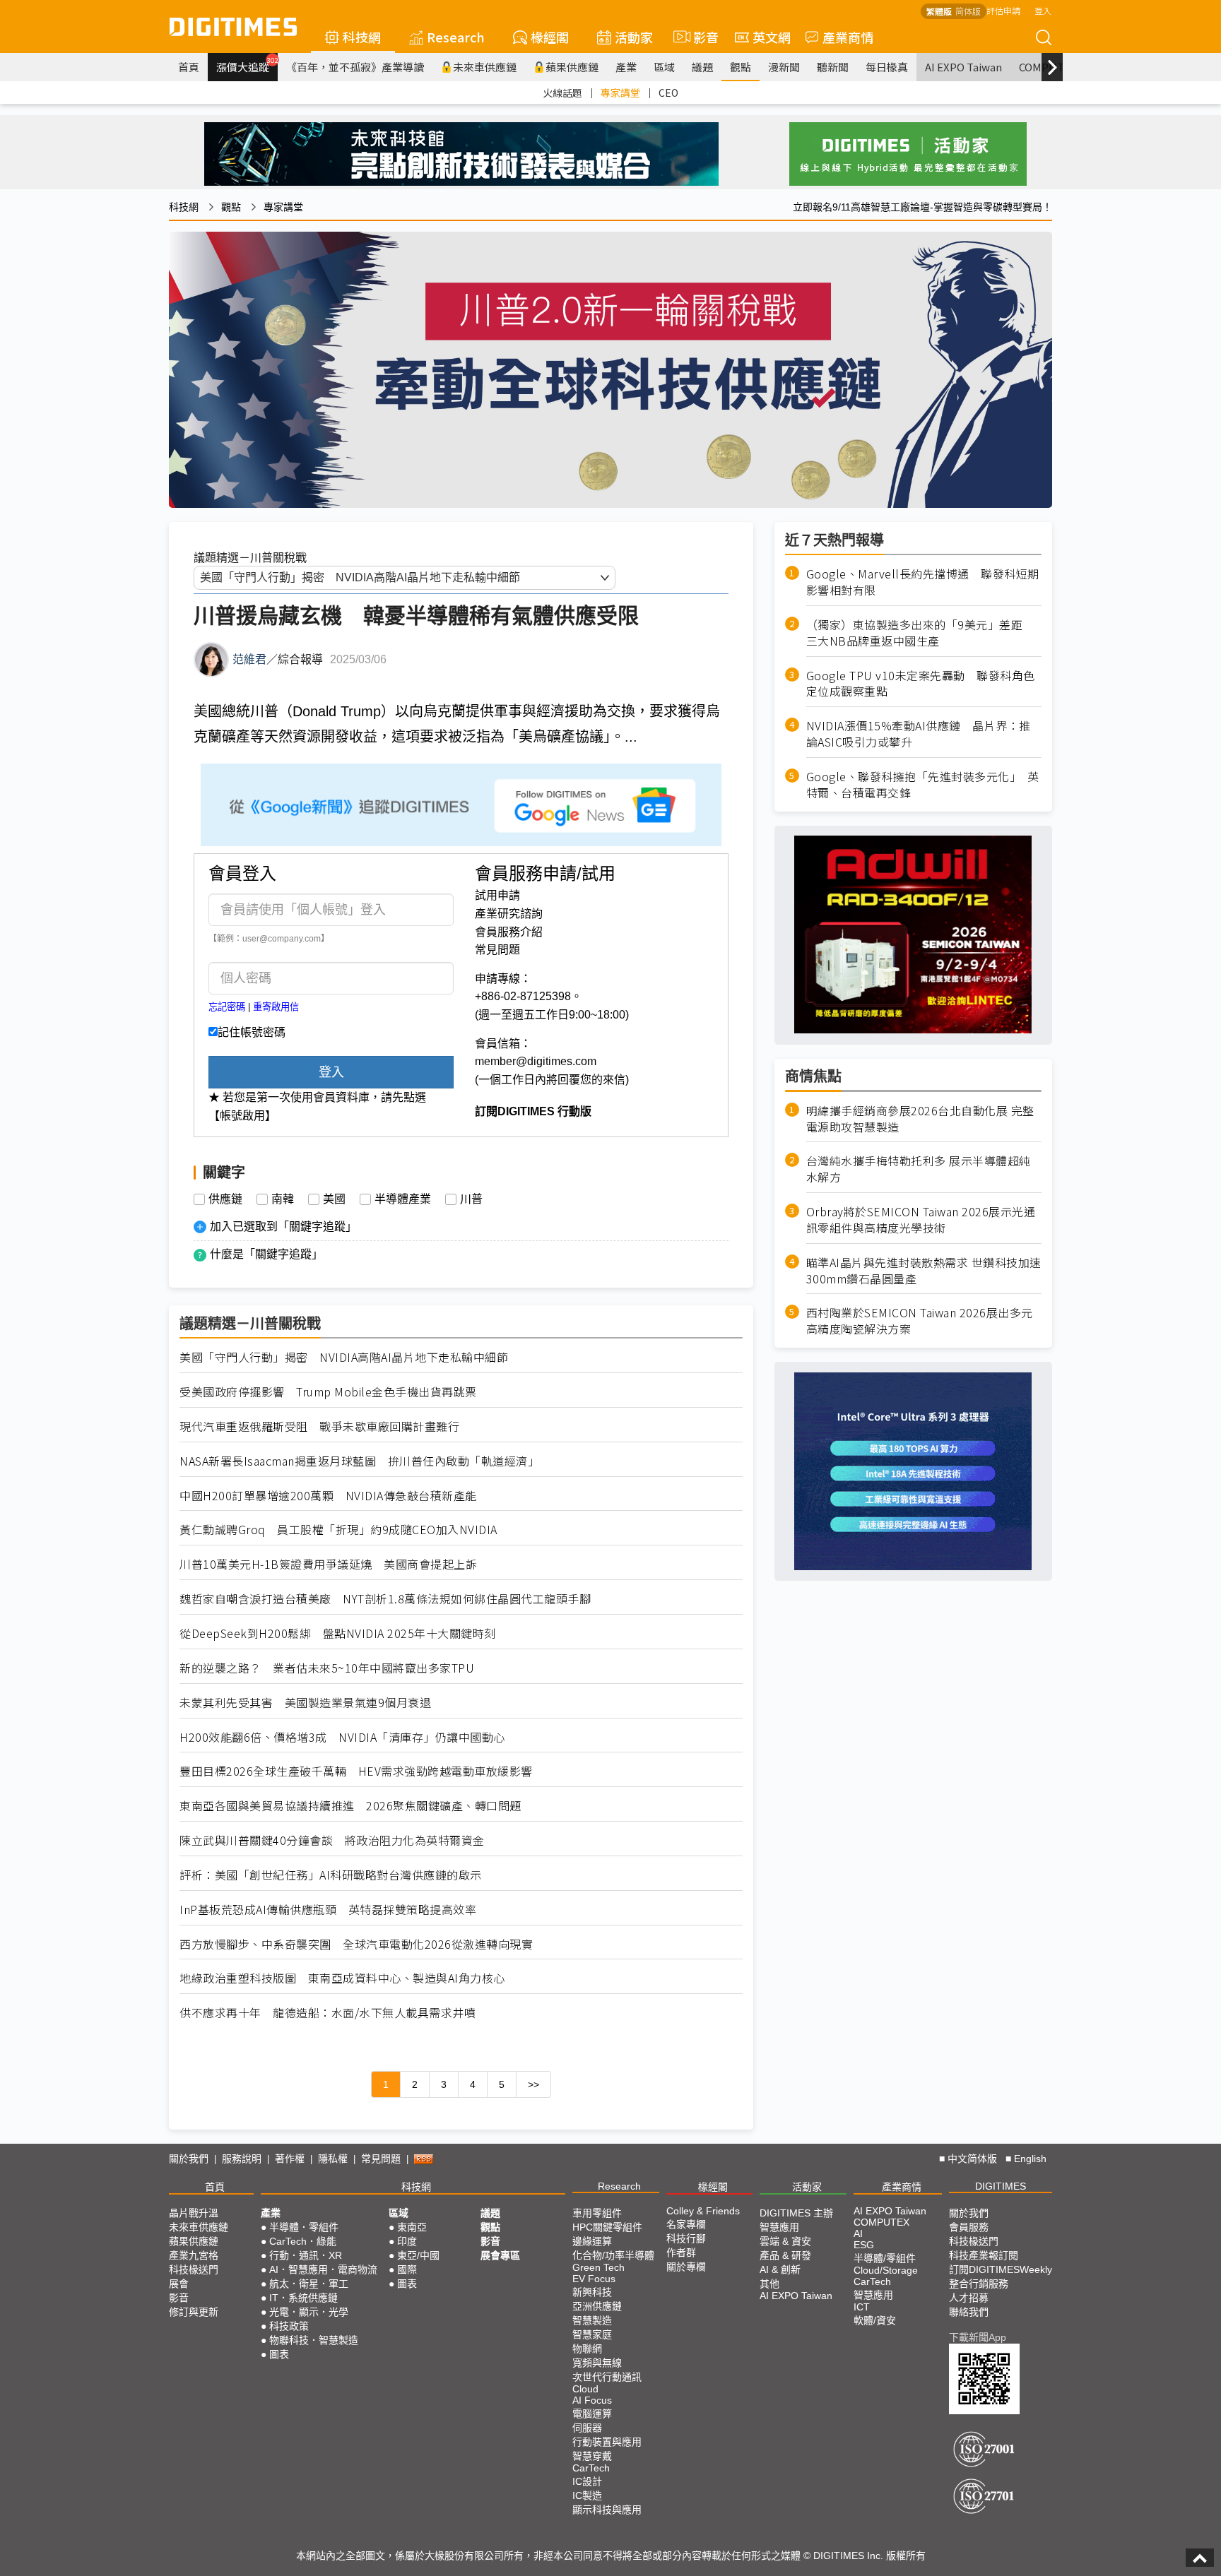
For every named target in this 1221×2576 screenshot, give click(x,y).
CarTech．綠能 (303, 2241)
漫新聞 (784, 67)
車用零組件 (597, 2213)
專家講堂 (620, 93)
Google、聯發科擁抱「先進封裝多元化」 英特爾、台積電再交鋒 (923, 784)
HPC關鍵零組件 (607, 2227)
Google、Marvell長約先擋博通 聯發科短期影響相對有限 (923, 582)
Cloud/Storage (886, 2270)
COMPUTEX (881, 2222)
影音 (700, 37)
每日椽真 (887, 67)
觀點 (741, 67)
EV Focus (594, 2279)
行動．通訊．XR (306, 2255)
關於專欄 (686, 2267)
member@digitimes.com (536, 1061)
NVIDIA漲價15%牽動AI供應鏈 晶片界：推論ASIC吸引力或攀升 (919, 734)
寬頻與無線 (597, 2363)
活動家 (634, 37)
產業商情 (848, 37)
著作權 (290, 2159)
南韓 (283, 1199)
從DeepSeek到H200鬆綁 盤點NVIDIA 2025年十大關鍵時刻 (338, 1633)
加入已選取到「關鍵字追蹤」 (283, 1227)
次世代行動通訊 (607, 2377)
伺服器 (587, 2428)
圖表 (279, 2354)
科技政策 (289, 2326)
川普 (471, 1199)
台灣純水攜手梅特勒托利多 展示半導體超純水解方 (919, 1169)
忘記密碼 (227, 1007)
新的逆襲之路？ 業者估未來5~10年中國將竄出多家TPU (327, 1668)
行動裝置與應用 (607, 2442)
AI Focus (592, 2400)
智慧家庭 (592, 2334)
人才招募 (969, 2298)
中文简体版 (972, 2159)
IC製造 (587, 2495)
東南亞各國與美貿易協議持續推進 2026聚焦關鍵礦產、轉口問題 (350, 1806)
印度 (407, 2241)
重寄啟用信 (276, 1007)
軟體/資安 (875, 2320)
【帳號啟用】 (242, 1116)
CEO (668, 93)
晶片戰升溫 (194, 2213)
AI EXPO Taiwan (963, 67)
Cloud (585, 2389)
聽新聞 (833, 67)
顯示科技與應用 (607, 2510)
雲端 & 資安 (785, 2241)
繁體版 (939, 11)
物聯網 (587, 2349)
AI (858, 2233)
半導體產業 (403, 1199)
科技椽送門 (194, 2269)
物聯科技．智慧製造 (314, 2340)
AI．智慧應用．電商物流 (323, 2269)
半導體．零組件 (304, 2227)
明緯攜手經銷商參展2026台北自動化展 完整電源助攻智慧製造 (920, 1118)
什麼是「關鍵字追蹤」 (266, 1254)
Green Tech (598, 2267)
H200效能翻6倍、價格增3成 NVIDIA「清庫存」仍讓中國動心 (342, 1737)
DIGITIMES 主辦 (796, 2213)
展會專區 (500, 2255)
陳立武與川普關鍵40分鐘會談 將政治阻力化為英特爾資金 (332, 1840)
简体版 (968, 11)
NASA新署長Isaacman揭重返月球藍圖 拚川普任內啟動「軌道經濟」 (359, 1461)
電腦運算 (592, 2414)
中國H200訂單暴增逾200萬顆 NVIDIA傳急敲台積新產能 (328, 1496)
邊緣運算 (592, 2241)
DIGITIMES (1001, 2186)
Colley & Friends (703, 2211)
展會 (179, 2284)
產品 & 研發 (785, 2255)
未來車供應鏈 (485, 67)
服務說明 (242, 2159)
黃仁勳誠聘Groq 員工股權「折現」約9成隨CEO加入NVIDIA (338, 1530)
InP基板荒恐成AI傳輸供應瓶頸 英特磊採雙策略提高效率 (328, 1910)
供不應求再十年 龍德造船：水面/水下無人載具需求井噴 (328, 2013)
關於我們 (189, 2159)
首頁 (189, 67)
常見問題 (497, 950)
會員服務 (969, 2227)
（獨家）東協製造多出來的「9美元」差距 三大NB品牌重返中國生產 (920, 632)
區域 (664, 67)
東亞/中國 (418, 2255)
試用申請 (497, 895)
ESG (864, 2245)
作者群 (681, 2252)
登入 (1043, 10)
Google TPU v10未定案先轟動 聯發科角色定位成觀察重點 (921, 683)
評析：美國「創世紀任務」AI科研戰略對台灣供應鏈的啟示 (331, 1875)
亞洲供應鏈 (597, 2306)
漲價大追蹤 (247, 65)
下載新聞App (978, 2337)
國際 (407, 2269)
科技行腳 (686, 2238)
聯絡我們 (969, 2312)
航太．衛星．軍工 (309, 2284)
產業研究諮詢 (509, 914)
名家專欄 (686, 2224)
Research (456, 37)
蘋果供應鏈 (572, 67)
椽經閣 (550, 37)
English (1030, 2159)
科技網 (362, 37)
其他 (769, 2284)
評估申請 (1003, 10)
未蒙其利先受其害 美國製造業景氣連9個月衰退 (305, 1703)
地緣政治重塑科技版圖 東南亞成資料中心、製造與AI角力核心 (342, 1978)
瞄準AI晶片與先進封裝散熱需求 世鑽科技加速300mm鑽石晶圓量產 (924, 1270)
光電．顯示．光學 (309, 2312)
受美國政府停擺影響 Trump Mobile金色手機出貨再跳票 (328, 1392)
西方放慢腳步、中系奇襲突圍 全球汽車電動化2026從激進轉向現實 (356, 1944)
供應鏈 (225, 1199)
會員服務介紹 (509, 932)
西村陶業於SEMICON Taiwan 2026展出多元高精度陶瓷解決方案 (920, 1321)
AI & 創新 (780, 2269)
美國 (334, 1199)
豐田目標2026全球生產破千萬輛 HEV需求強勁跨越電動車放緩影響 (356, 1771)
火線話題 (562, 93)
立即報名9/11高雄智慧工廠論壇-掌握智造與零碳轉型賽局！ (922, 207)
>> (533, 2084)
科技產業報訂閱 (984, 2255)
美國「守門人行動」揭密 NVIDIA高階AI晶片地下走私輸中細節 (344, 1357)
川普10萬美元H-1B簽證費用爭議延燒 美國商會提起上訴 (328, 1564)
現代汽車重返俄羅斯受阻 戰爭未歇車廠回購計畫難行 (319, 1426)
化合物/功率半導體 (613, 2255)
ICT (862, 2307)
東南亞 (412, 2227)
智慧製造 (592, 2320)
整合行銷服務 (979, 2284)
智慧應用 (779, 2227)
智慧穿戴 (592, 2456)
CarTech (591, 2468)
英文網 (772, 37)
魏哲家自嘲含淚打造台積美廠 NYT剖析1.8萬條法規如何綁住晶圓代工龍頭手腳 (385, 1599)
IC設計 (587, 2481)
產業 (626, 67)
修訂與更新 (194, 2312)
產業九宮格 (194, 2255)
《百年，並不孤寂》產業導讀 (355, 67)
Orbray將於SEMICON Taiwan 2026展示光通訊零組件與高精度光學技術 (921, 1219)
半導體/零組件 (885, 2258)
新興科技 (592, 2292)
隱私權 (333, 2159)
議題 (702, 67)
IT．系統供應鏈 (303, 2298)
